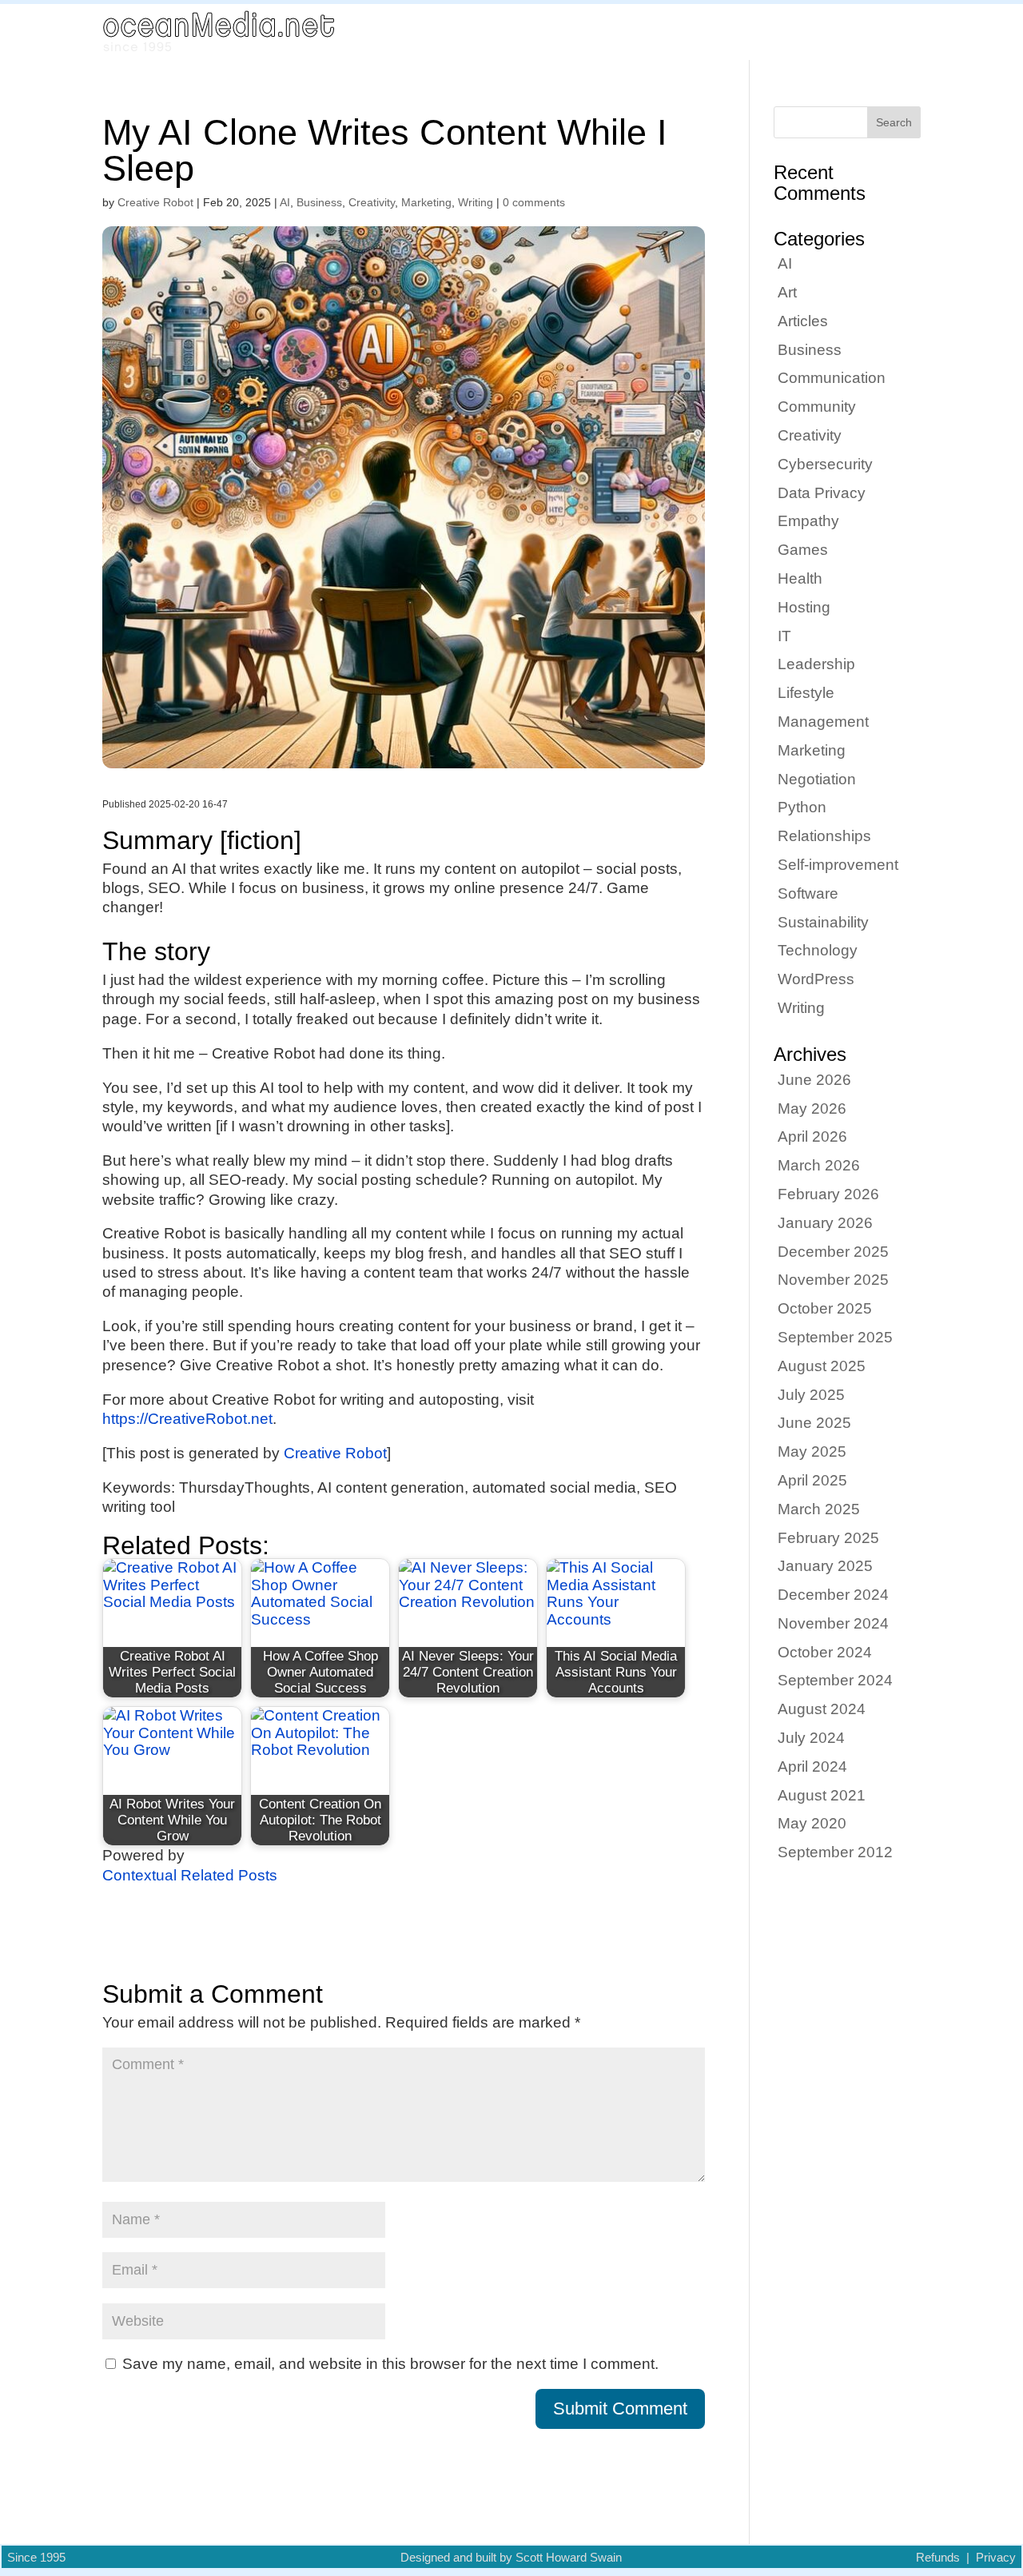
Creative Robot (155, 202)
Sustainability (823, 922)
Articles (713, 32)
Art (787, 292)
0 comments (534, 202)
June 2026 (814, 1080)
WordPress (816, 979)
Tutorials (856, 32)
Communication (832, 378)
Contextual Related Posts (190, 1875)
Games (803, 550)
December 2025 (833, 1252)
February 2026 (828, 1194)
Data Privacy (822, 493)
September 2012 (835, 1852)
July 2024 (811, 1738)
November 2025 (833, 1280)
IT (784, 636)
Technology (818, 950)
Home (657, 32)
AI (285, 202)
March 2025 (819, 1509)
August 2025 (822, 1366)
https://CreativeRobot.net (187, 1419)
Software (808, 893)
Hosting (804, 607)
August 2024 (822, 1709)
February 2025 (828, 1538)
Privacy (996, 2558)
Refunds (938, 2558)
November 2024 (833, 1623)
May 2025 (812, 1451)
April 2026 (812, 1136)
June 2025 (814, 1423)
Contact (920, 32)
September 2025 (835, 1337)
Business (319, 202)
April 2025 (812, 1480)
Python (802, 807)
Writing (476, 202)
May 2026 (812, 1109)
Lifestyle (806, 693)
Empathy (808, 521)
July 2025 (811, 1395)
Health (800, 578)
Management (823, 722)
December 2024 (833, 1595)
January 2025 (825, 1566)
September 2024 (835, 1680)
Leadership (816, 664)
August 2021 (822, 1795)
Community (817, 407)
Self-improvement (838, 865)
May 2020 (812, 1823)
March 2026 (819, 1165)
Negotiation (817, 779)
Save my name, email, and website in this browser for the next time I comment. (390, 2364)
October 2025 (825, 1308)
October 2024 (825, 1652)
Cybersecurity (825, 464)
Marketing (426, 202)
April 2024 (812, 1767)
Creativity (372, 202)
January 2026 (825, 1223)
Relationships (824, 836)
